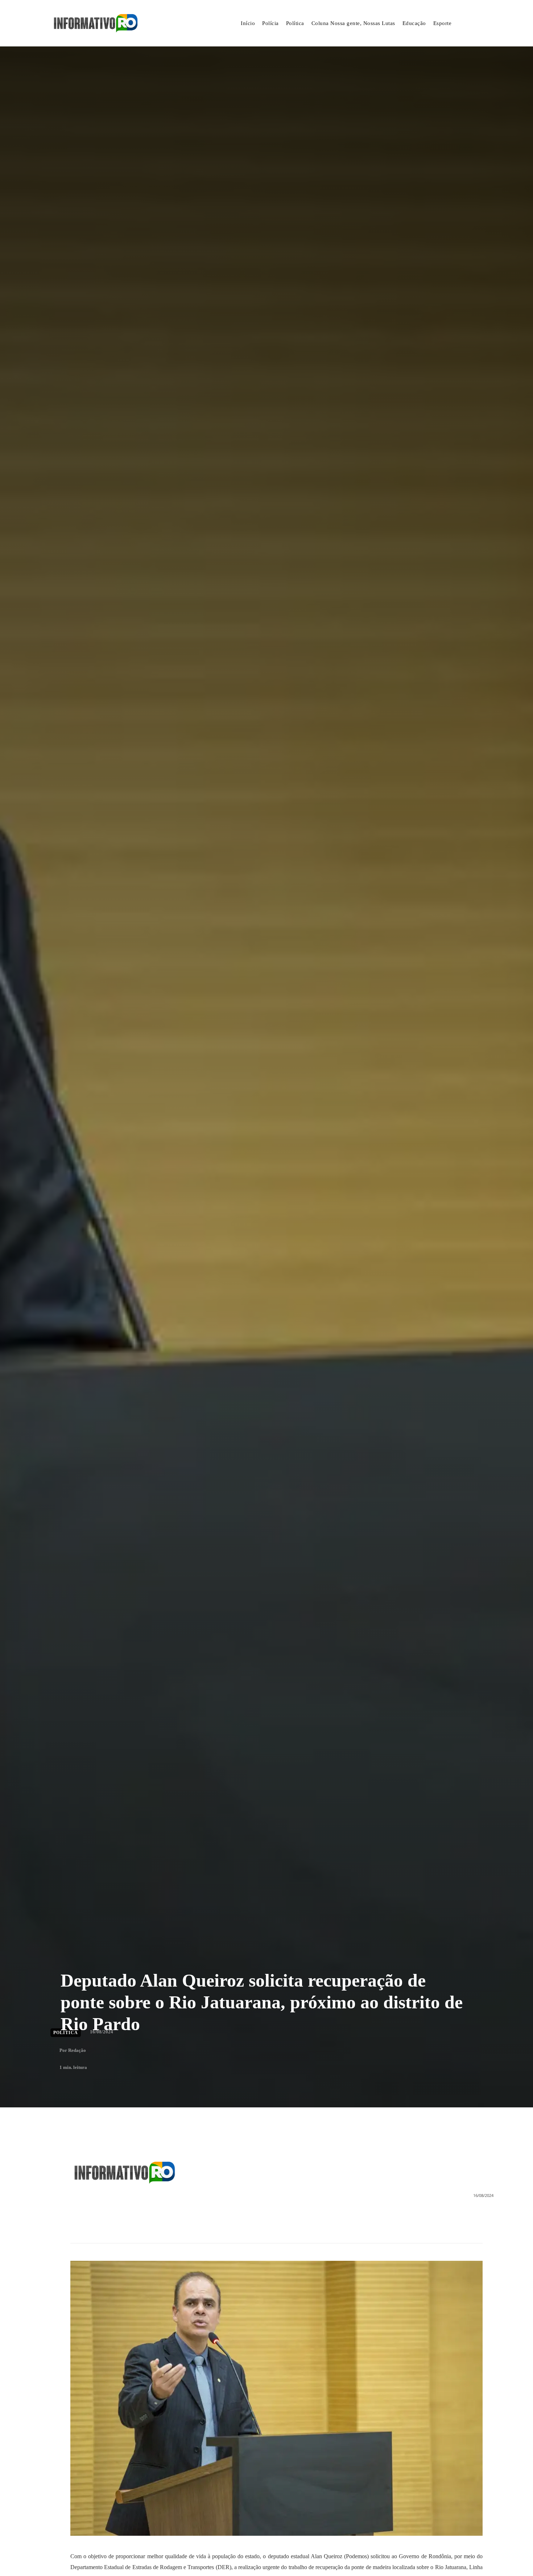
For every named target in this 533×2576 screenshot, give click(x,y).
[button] (474, 24)
